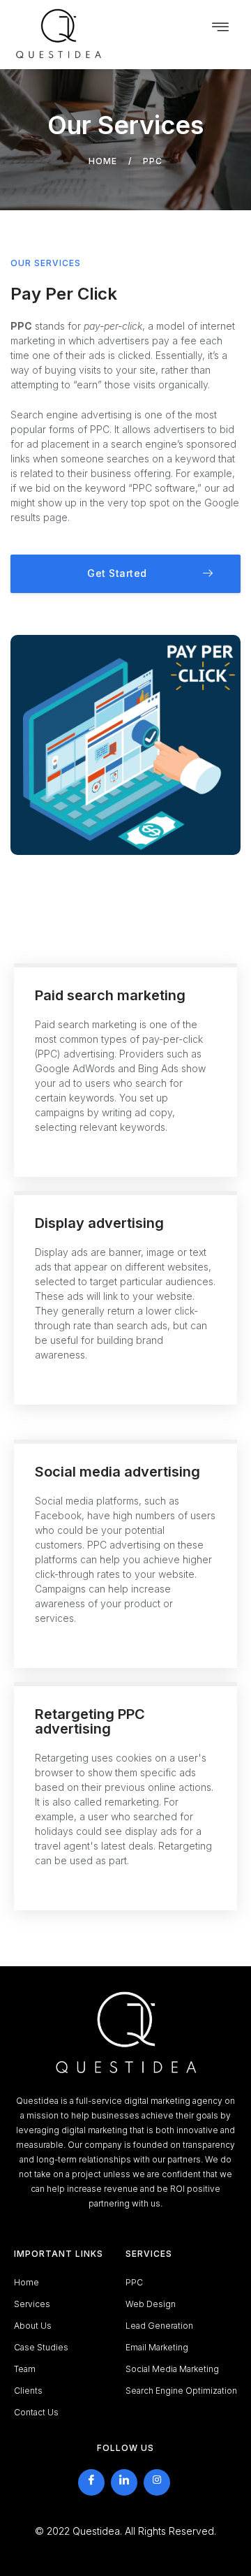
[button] (125, 574)
